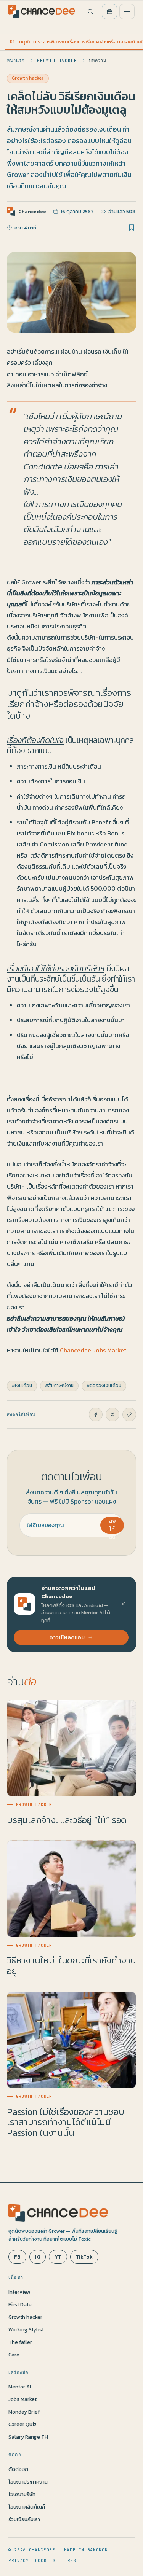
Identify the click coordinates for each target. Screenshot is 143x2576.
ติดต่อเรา (18, 2469)
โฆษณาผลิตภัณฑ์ (27, 2507)
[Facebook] (96, 1414)
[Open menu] (127, 11)
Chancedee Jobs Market (93, 1350)
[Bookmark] (132, 228)
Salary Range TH (28, 2437)
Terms (69, 2560)
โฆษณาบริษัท (22, 2494)
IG (38, 2257)
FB (17, 2257)
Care (14, 2355)
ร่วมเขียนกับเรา (24, 2519)
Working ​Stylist (26, 2329)
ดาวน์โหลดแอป (67, 1637)
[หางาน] (109, 11)
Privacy (19, 2560)
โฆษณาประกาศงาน (28, 2482)
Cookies (45, 2560)
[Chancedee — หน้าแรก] (42, 11)
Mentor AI (20, 2387)
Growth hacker (57, 60)
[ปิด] (123, 1604)
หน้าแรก (16, 60)
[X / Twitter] (112, 1414)
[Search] (90, 11)
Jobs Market (22, 2399)
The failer (20, 2342)
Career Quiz (22, 2424)
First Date (20, 2304)
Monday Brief (24, 2412)
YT (58, 2257)
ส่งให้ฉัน (112, 1525)
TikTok (84, 2257)
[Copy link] (129, 1414)
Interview (19, 2292)
